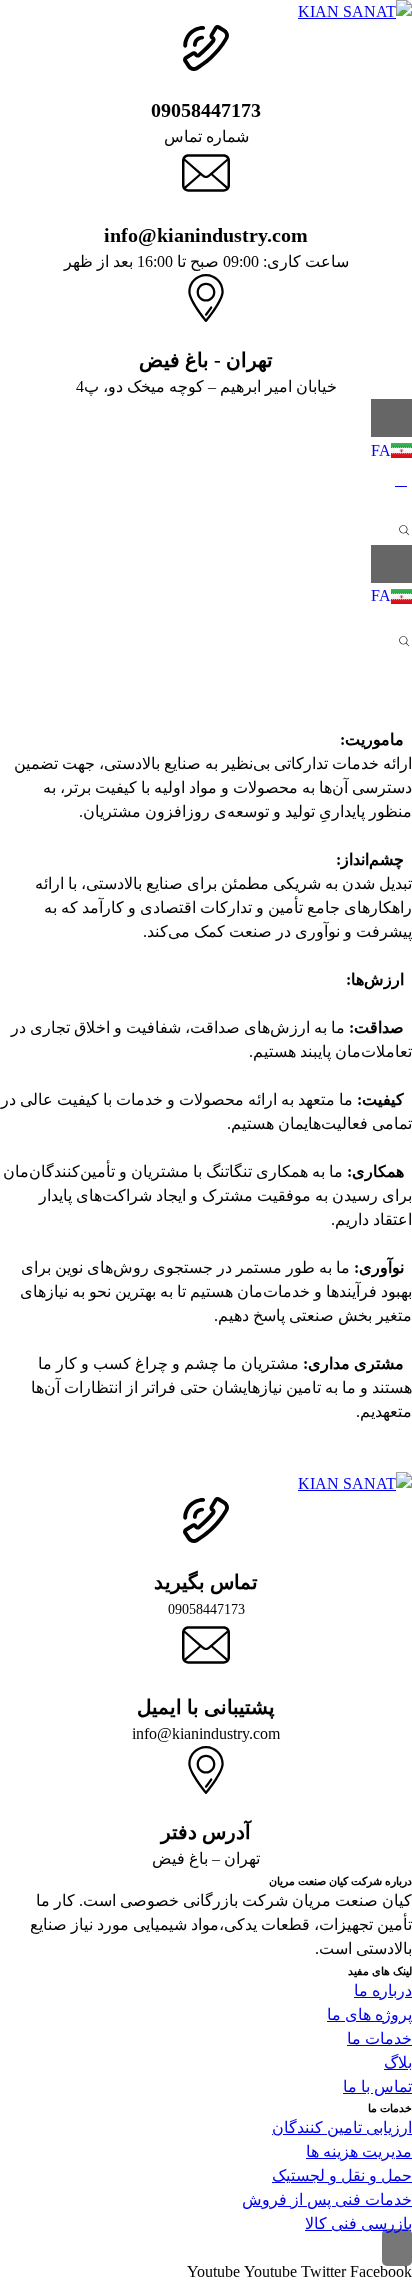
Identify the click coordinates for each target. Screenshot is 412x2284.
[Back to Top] (397, 2247)
